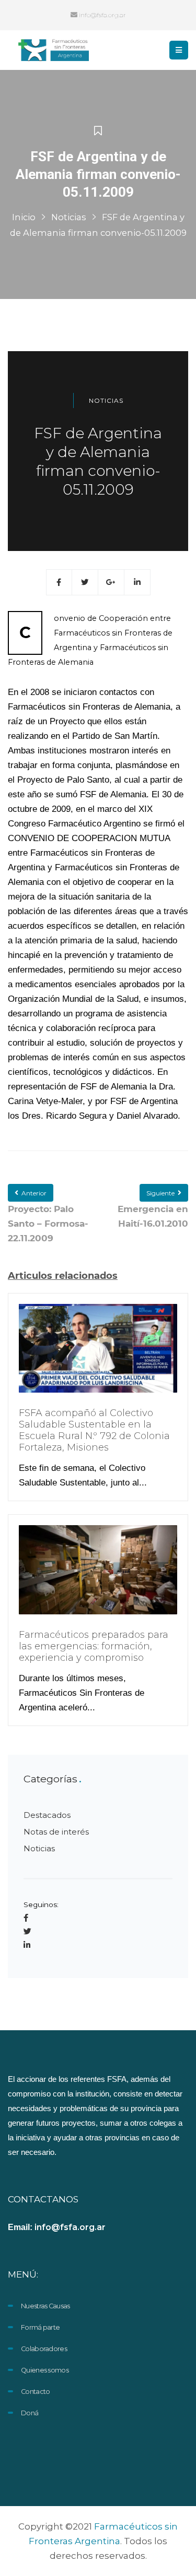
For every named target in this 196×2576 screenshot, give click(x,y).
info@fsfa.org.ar (102, 15)
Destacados (47, 1815)
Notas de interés (56, 1832)
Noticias (69, 217)
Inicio (24, 217)
